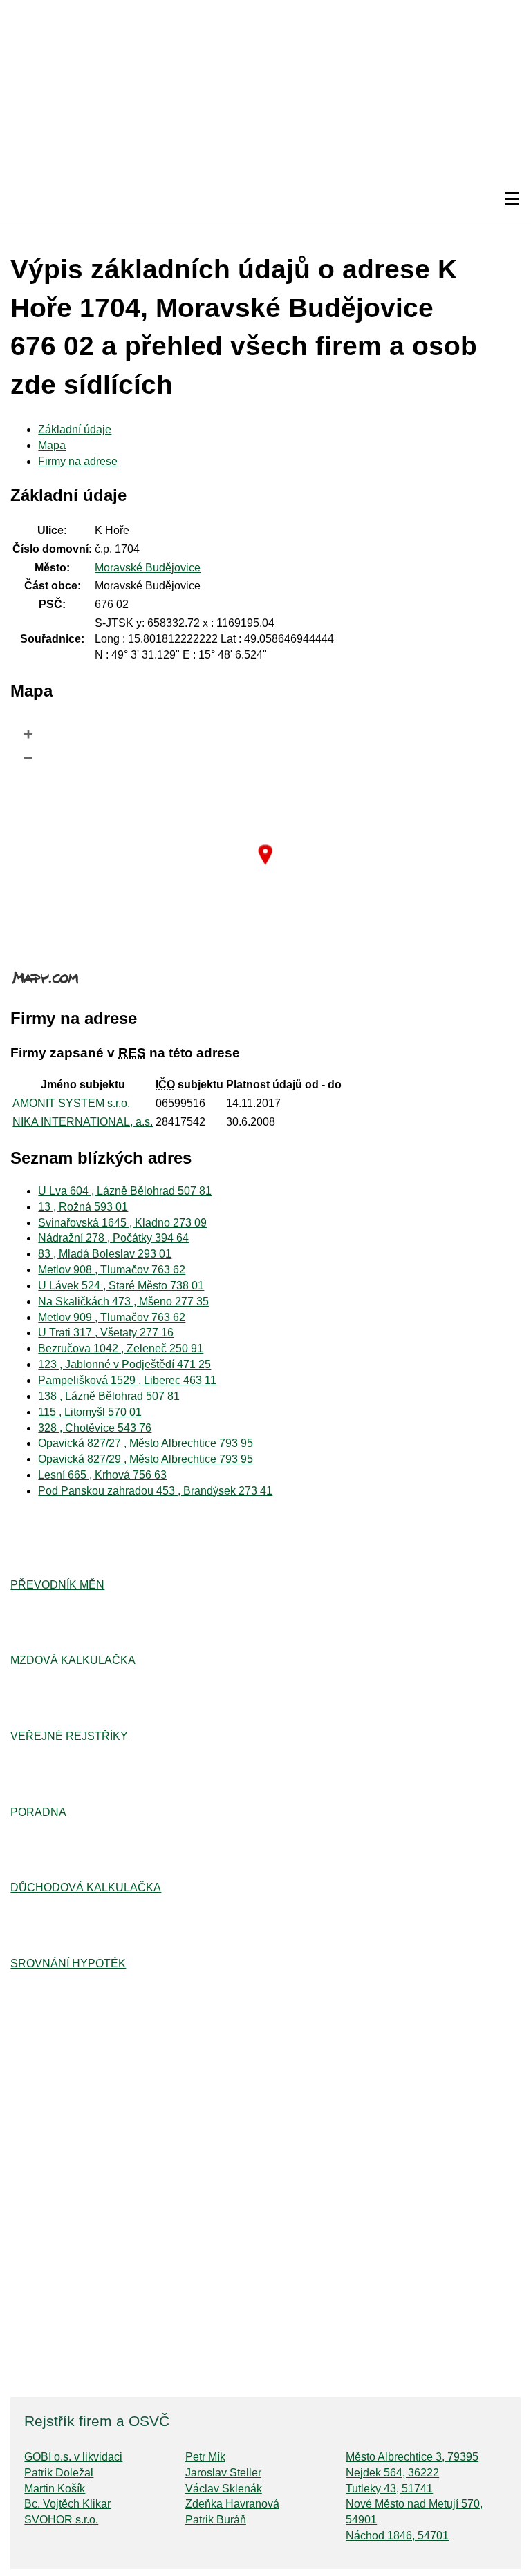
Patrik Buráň (216, 2520)
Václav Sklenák (224, 2489)
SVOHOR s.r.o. (61, 2520)
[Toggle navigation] (512, 199)
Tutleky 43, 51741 (389, 2489)
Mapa (52, 445)
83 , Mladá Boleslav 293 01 (105, 1254)
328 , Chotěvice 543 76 (95, 1428)
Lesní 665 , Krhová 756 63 (102, 1475)
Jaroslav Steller (223, 2473)
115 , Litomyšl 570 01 (90, 1412)
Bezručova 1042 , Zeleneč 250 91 (121, 1348)
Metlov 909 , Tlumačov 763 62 (112, 1317)
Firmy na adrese (78, 461)
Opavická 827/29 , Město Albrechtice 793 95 (146, 1459)
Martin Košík (55, 2489)
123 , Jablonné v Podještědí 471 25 (124, 1364)
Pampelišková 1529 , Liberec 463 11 (127, 1380)
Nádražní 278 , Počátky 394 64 (113, 1238)
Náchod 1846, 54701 (397, 2536)
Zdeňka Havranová (232, 2504)
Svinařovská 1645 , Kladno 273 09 (122, 1223)
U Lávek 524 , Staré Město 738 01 (121, 1286)
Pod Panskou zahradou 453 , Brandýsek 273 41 (155, 1491)
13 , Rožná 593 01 (83, 1207)
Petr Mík (205, 2457)
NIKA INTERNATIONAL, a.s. (83, 1122)
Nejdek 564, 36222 (392, 2473)
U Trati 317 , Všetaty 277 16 (106, 1333)
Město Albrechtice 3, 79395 (412, 2457)
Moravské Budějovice (148, 568)
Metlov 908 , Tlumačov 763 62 (112, 1270)
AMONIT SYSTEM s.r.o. (71, 1103)
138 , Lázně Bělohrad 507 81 (109, 1396)
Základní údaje (75, 429)
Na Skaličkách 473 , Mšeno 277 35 (123, 1301)
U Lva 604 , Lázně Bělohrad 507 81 (125, 1191)
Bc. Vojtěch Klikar (67, 2504)
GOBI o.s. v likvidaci (73, 2457)
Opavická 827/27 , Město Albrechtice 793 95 (146, 1443)
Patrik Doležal (59, 2473)
